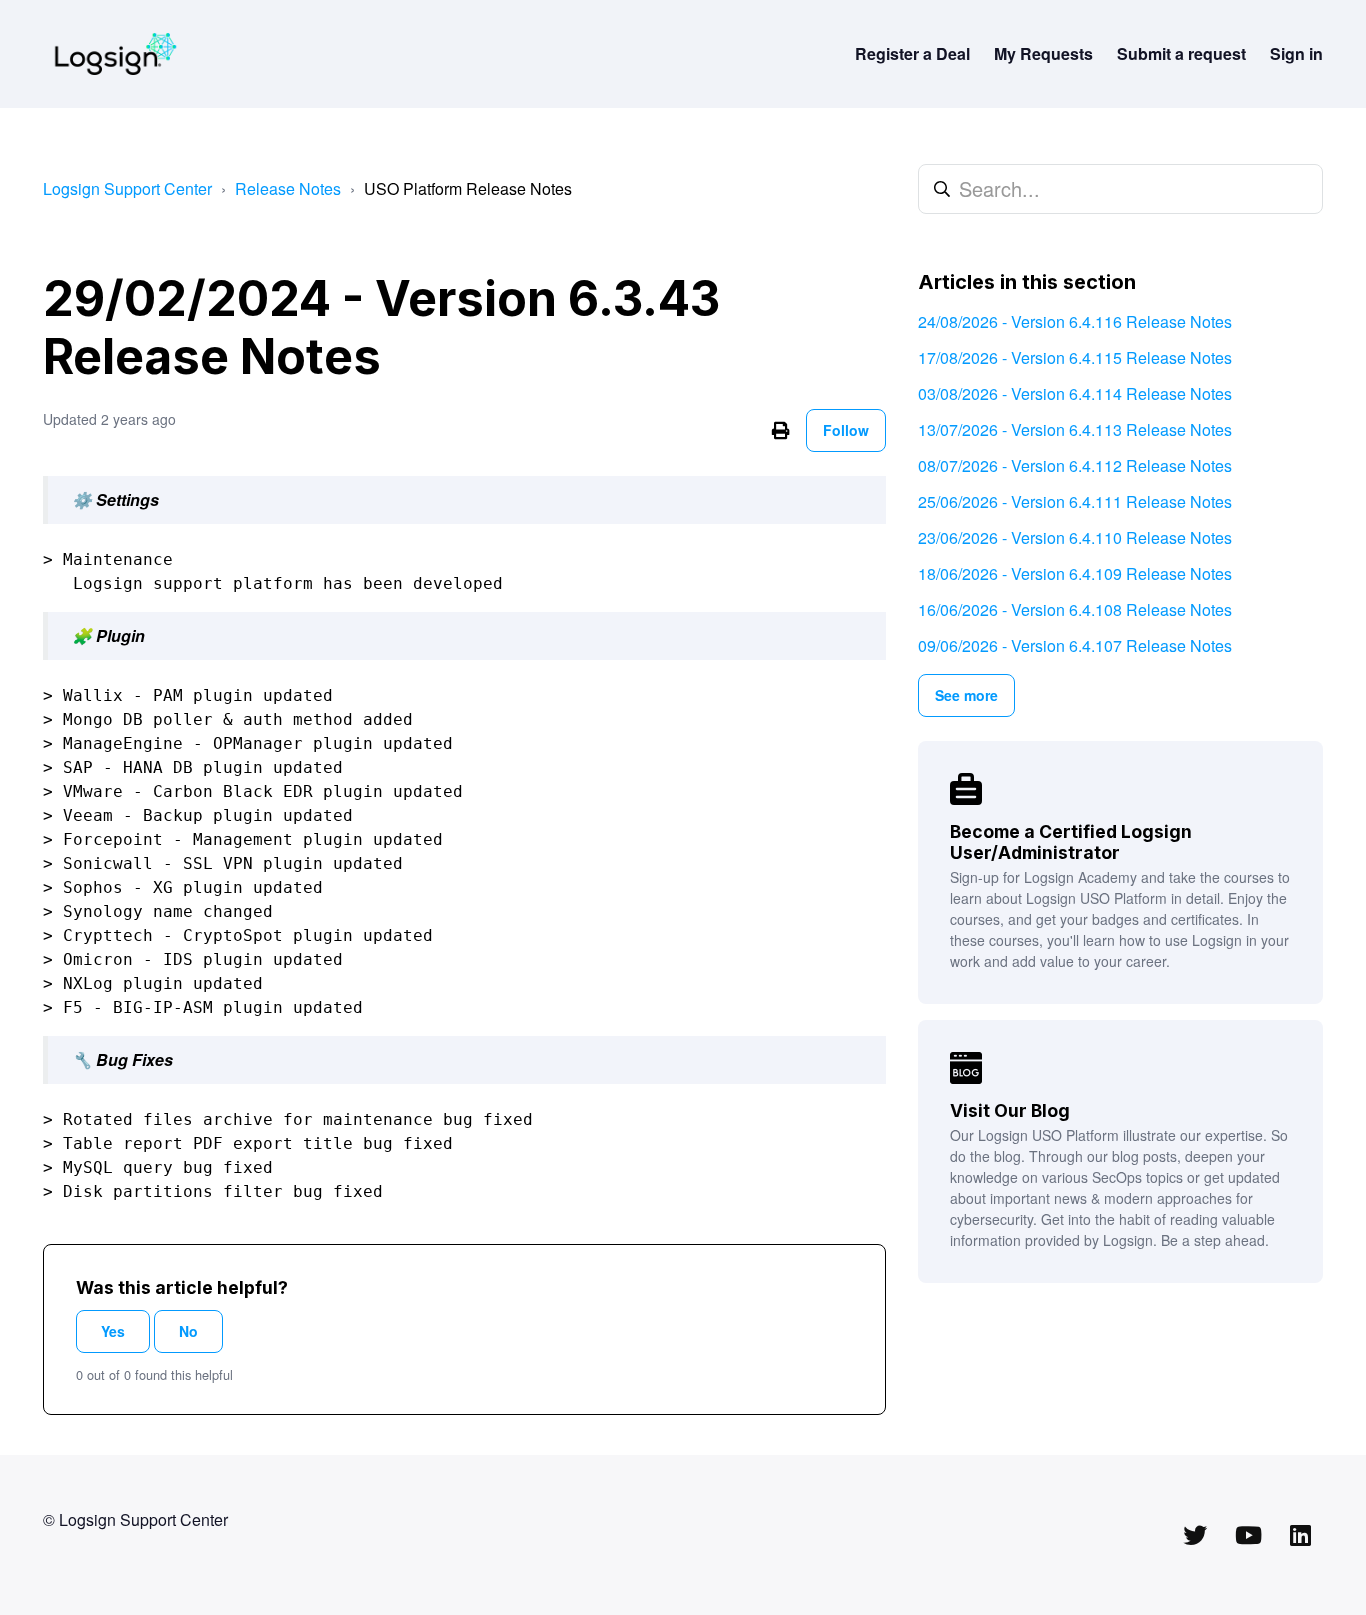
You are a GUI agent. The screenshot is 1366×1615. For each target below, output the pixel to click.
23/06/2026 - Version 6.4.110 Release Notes (1075, 537)
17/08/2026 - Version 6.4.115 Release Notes (1075, 357)
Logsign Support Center (127, 188)
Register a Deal (912, 53)
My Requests (1043, 53)
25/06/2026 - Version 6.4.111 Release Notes (1075, 501)
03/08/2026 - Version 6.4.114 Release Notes (1075, 393)
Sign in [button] (1296, 53)
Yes (113, 1331)
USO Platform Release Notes (468, 188)
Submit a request (1181, 53)
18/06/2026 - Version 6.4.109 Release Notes (1075, 573)
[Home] (115, 54)
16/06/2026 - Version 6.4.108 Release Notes (1075, 609)
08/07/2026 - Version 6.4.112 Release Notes (1075, 465)
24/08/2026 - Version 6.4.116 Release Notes (1075, 321)
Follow (846, 430)
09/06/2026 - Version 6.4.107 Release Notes (1075, 645)
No (188, 1331)
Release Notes (288, 188)
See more (966, 695)
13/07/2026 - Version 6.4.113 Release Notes (1075, 429)
